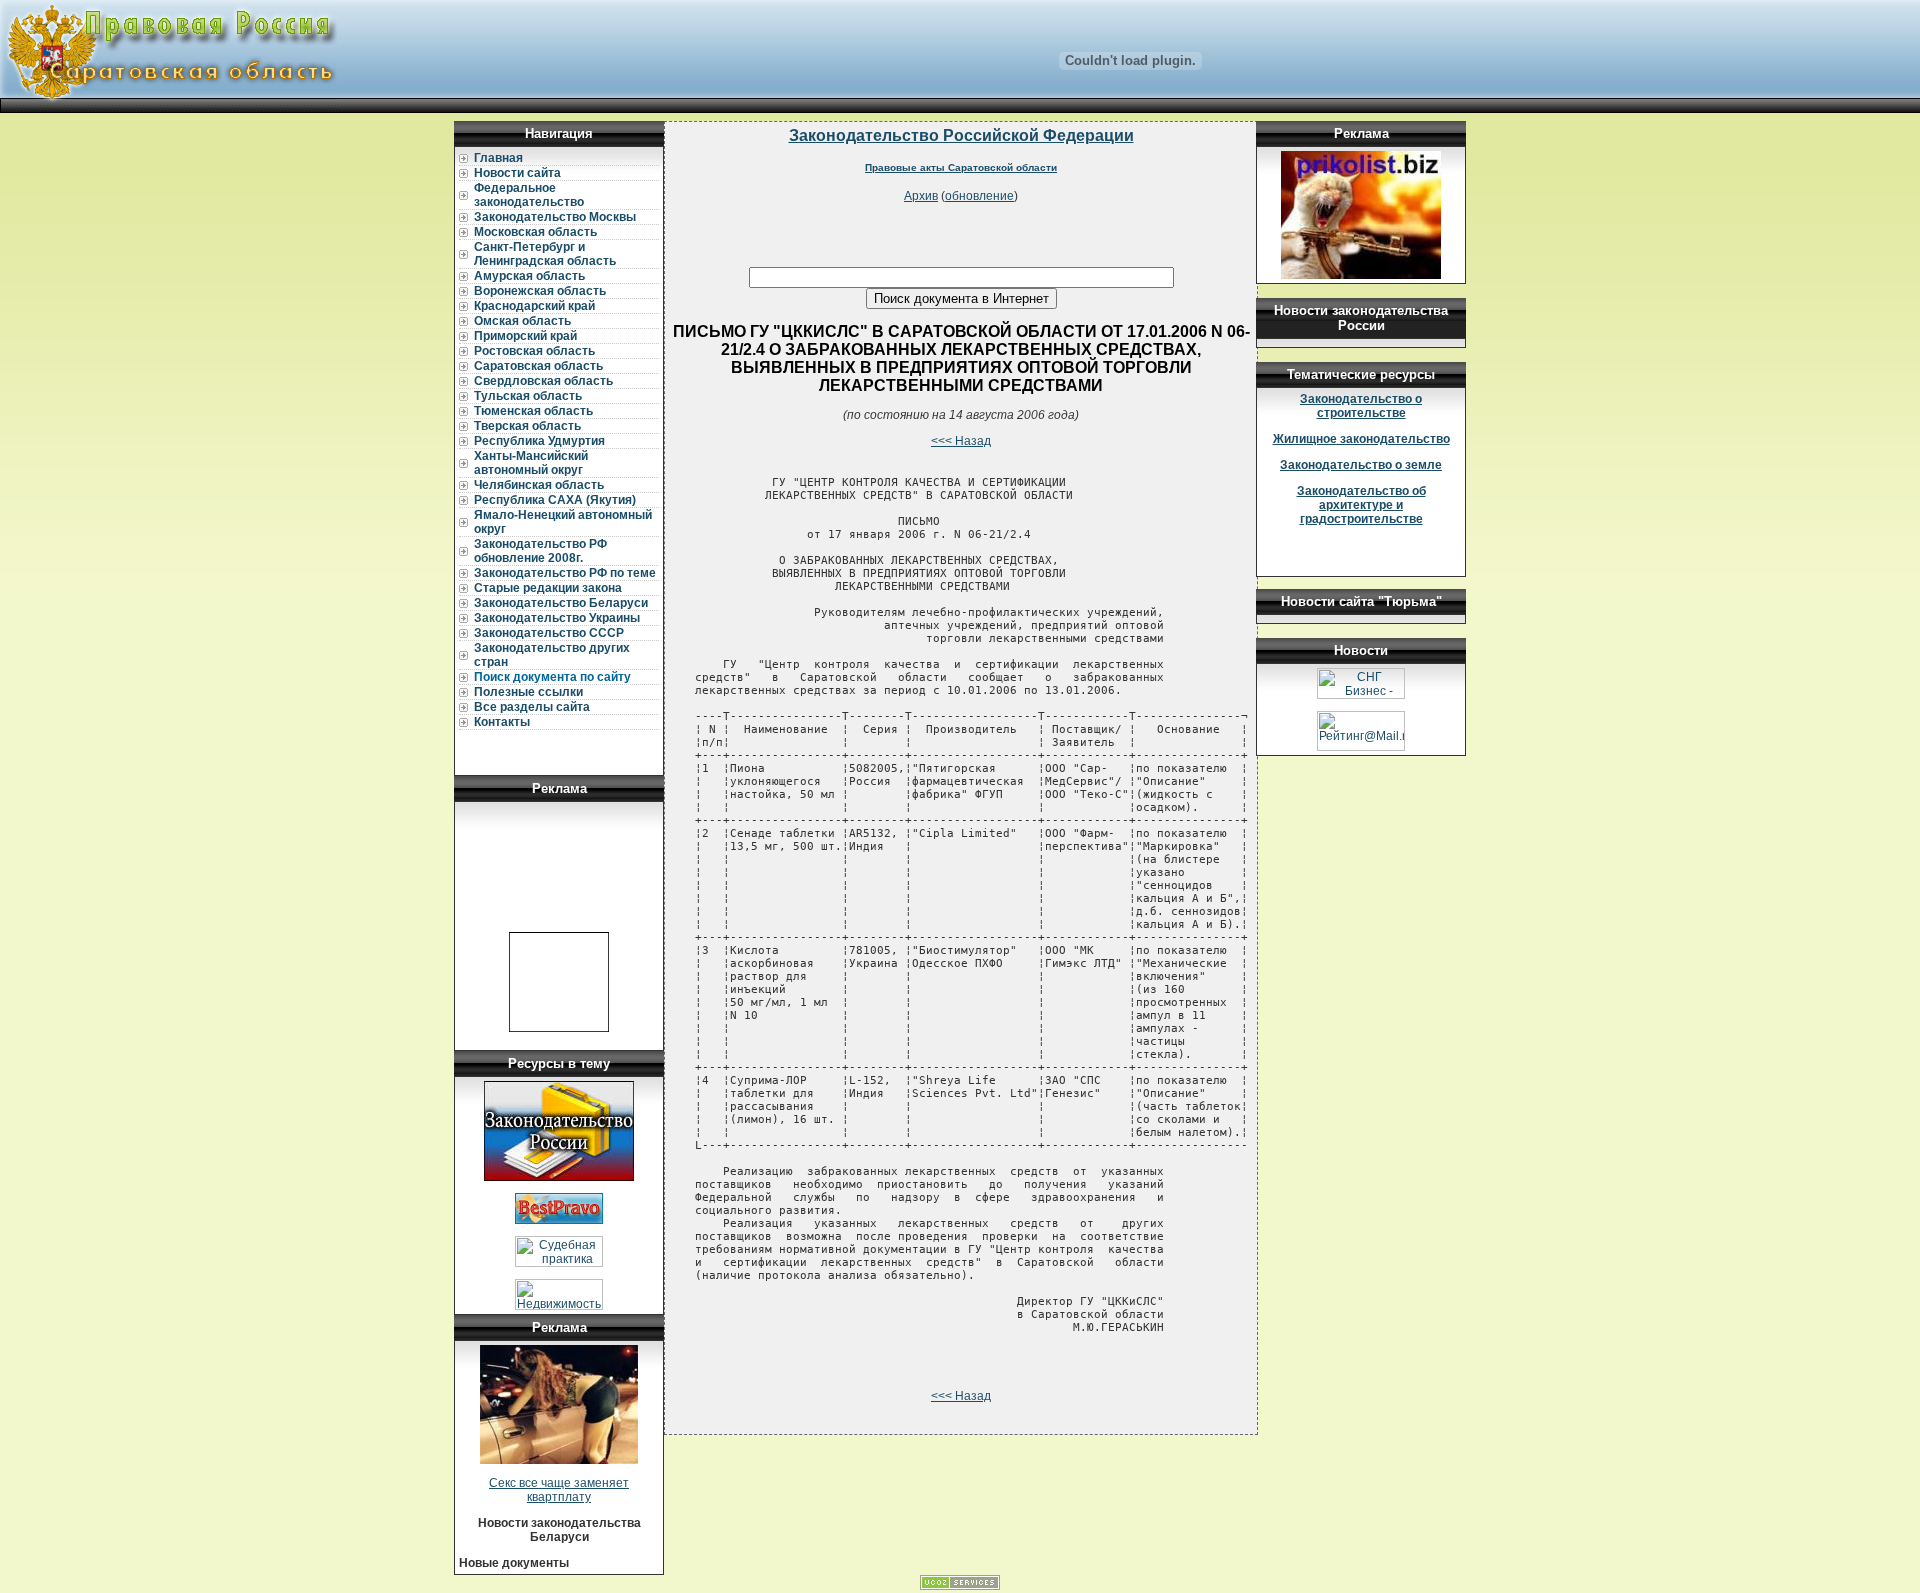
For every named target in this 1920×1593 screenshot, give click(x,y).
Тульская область (528, 396)
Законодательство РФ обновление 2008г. (540, 551)
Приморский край (525, 336)
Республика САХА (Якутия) (555, 500)
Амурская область (529, 276)
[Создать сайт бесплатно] (960, 1586)
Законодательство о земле (1361, 465)
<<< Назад (961, 441)
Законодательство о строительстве (1361, 406)
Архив (921, 196)
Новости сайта (517, 173)
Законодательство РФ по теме (565, 573)
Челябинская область (539, 485)
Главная (498, 158)
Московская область (535, 232)
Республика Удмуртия (539, 441)
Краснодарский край (534, 306)
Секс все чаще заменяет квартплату (559, 1490)
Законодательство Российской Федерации (961, 135)
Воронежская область (540, 291)
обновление (979, 196)
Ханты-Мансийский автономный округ (531, 463)
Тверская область (527, 426)
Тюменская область (533, 411)
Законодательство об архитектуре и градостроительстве (1361, 505)
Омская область (522, 321)
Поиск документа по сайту (552, 677)
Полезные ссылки (528, 692)
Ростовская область (534, 351)
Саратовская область (538, 366)
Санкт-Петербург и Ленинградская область (545, 254)
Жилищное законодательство (1361, 439)
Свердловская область (543, 381)
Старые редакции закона (548, 588)
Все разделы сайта (532, 707)
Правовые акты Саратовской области (961, 167)
